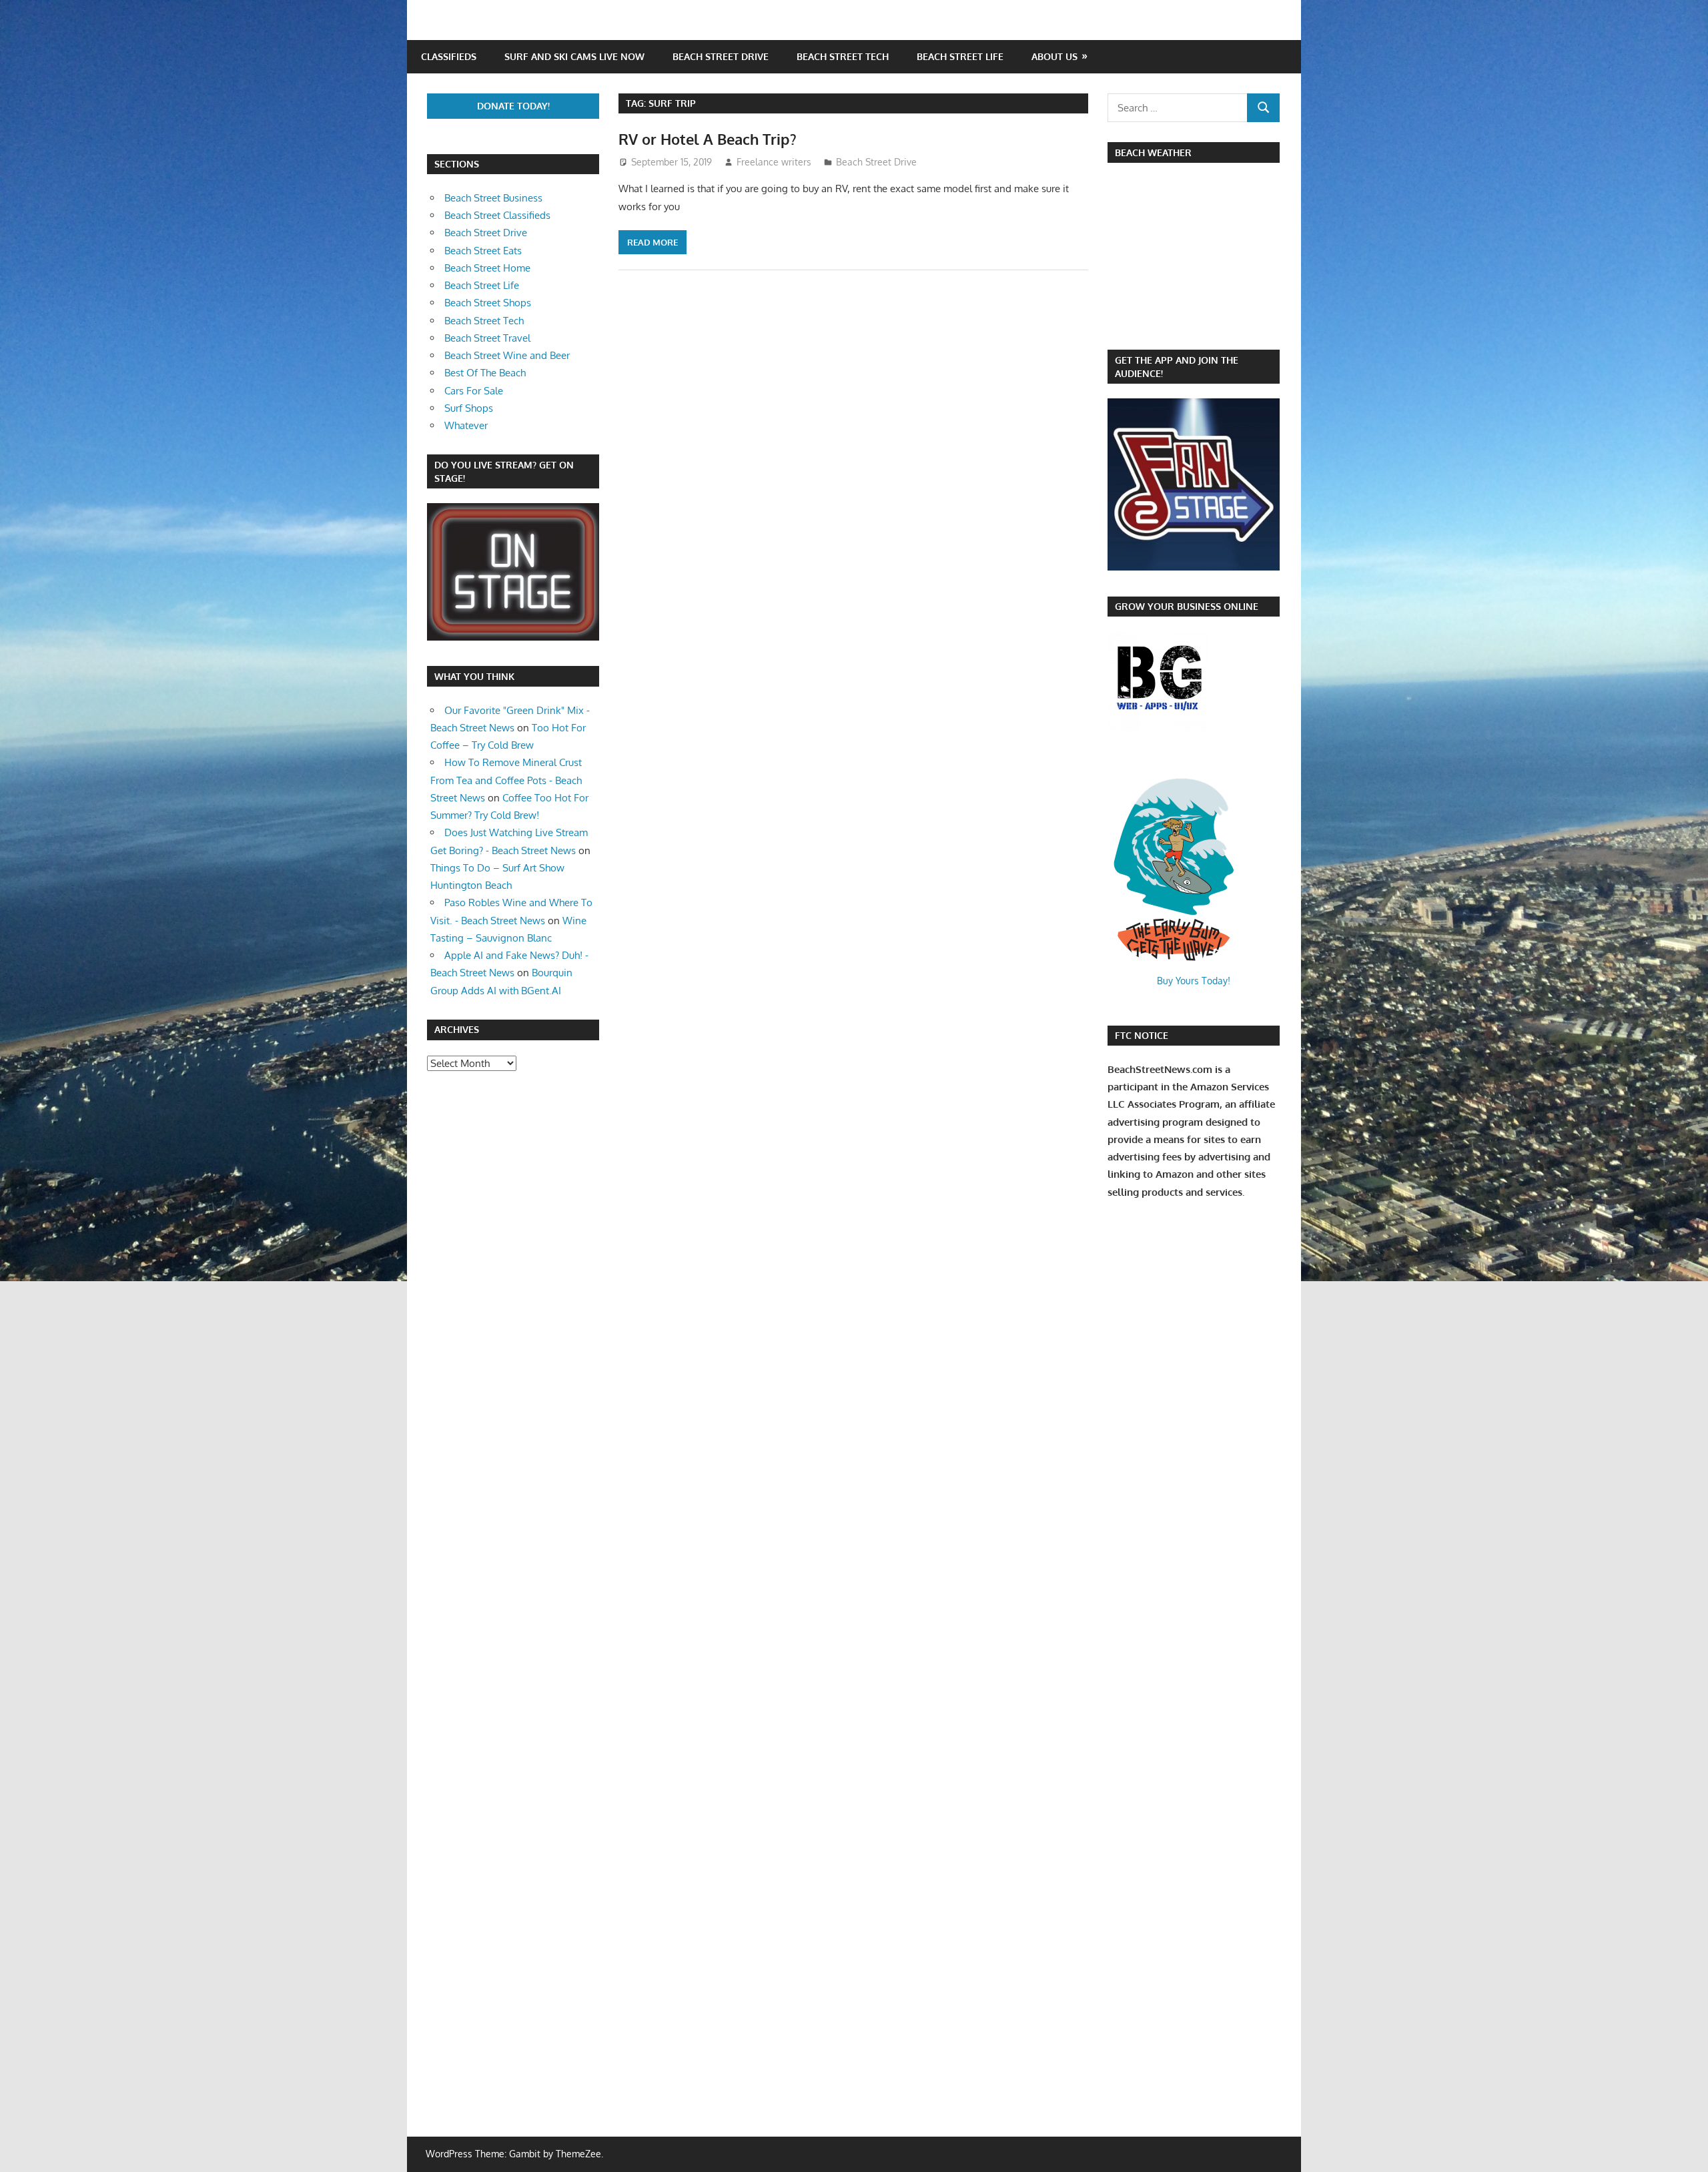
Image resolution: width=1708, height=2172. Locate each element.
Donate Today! (513, 106)
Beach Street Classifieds (497, 215)
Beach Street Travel (487, 338)
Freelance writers (774, 162)
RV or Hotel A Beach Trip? (708, 139)
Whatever (466, 425)
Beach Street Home (487, 268)
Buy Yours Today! (1194, 981)
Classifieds (449, 56)
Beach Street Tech (843, 56)
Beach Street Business (493, 198)
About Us (1054, 56)
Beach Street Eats (483, 251)
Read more (653, 242)
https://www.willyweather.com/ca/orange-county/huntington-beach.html (1178, 323)
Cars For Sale (474, 391)
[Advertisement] (467, 1293)
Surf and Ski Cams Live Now (574, 56)
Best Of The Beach (485, 373)
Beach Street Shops (488, 303)
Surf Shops (469, 408)
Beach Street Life (960, 56)
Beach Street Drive (721, 56)
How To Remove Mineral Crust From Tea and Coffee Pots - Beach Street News (506, 780)
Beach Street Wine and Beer (507, 355)
